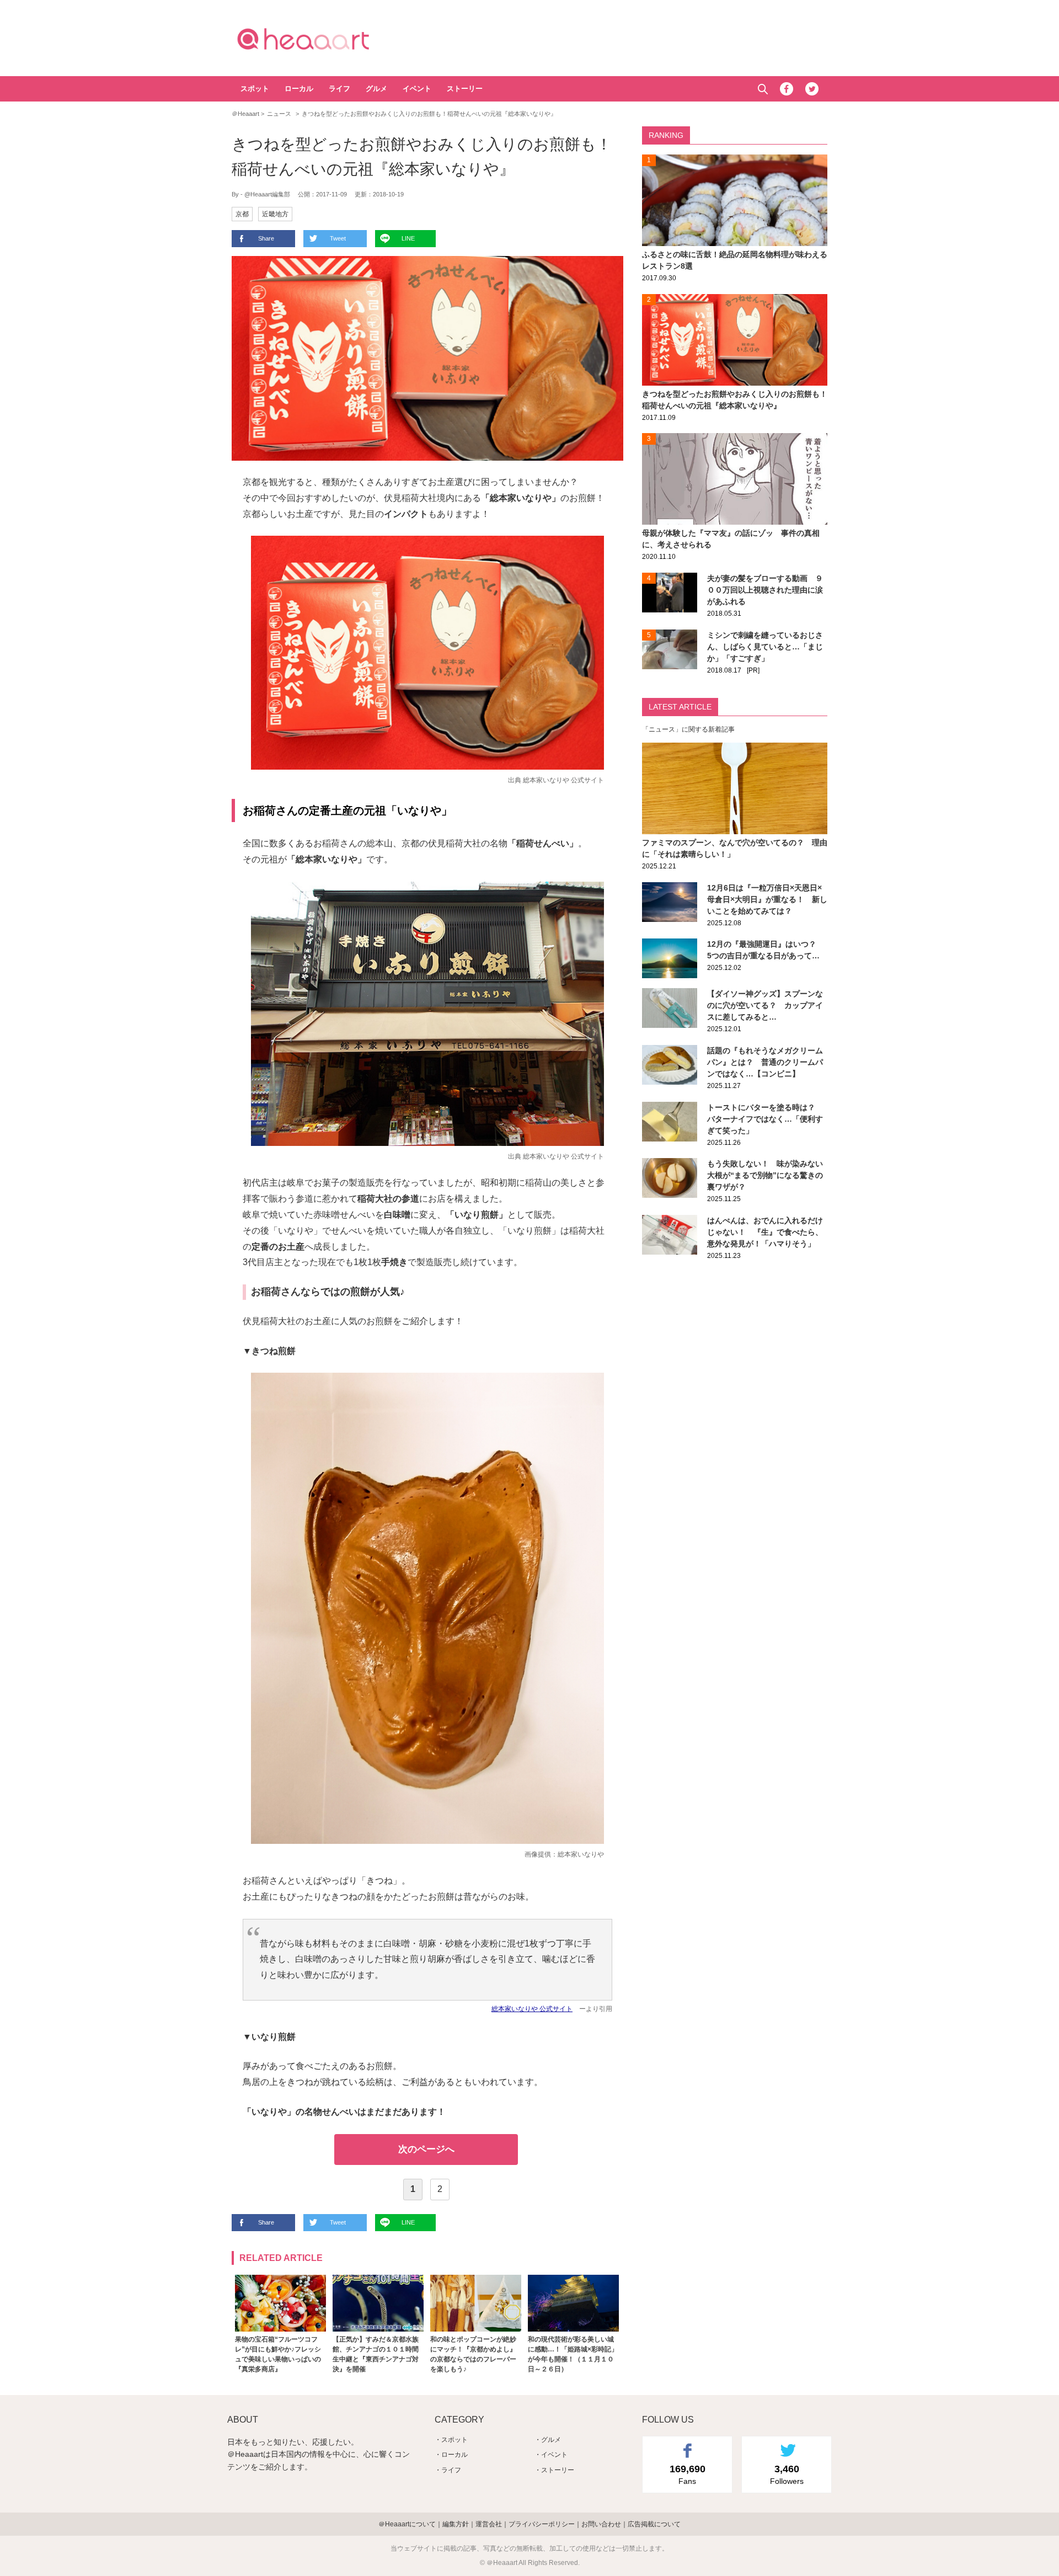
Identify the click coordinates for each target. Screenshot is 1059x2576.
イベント (417, 89)
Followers (787, 2474)
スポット (255, 89)
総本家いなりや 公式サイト (563, 780)
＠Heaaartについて (407, 2524)
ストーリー (465, 89)
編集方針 (456, 2524)
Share (266, 238)
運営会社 (489, 2524)
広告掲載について (654, 2524)
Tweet (338, 238)
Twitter (812, 89)
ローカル (299, 89)
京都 (242, 214)
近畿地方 (275, 214)
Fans (688, 2474)
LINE (408, 238)
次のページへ (426, 2149)
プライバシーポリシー (542, 2524)
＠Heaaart (323, 39)
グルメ (376, 89)
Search (763, 89)
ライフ (339, 89)
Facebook (787, 89)
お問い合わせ (601, 2524)
